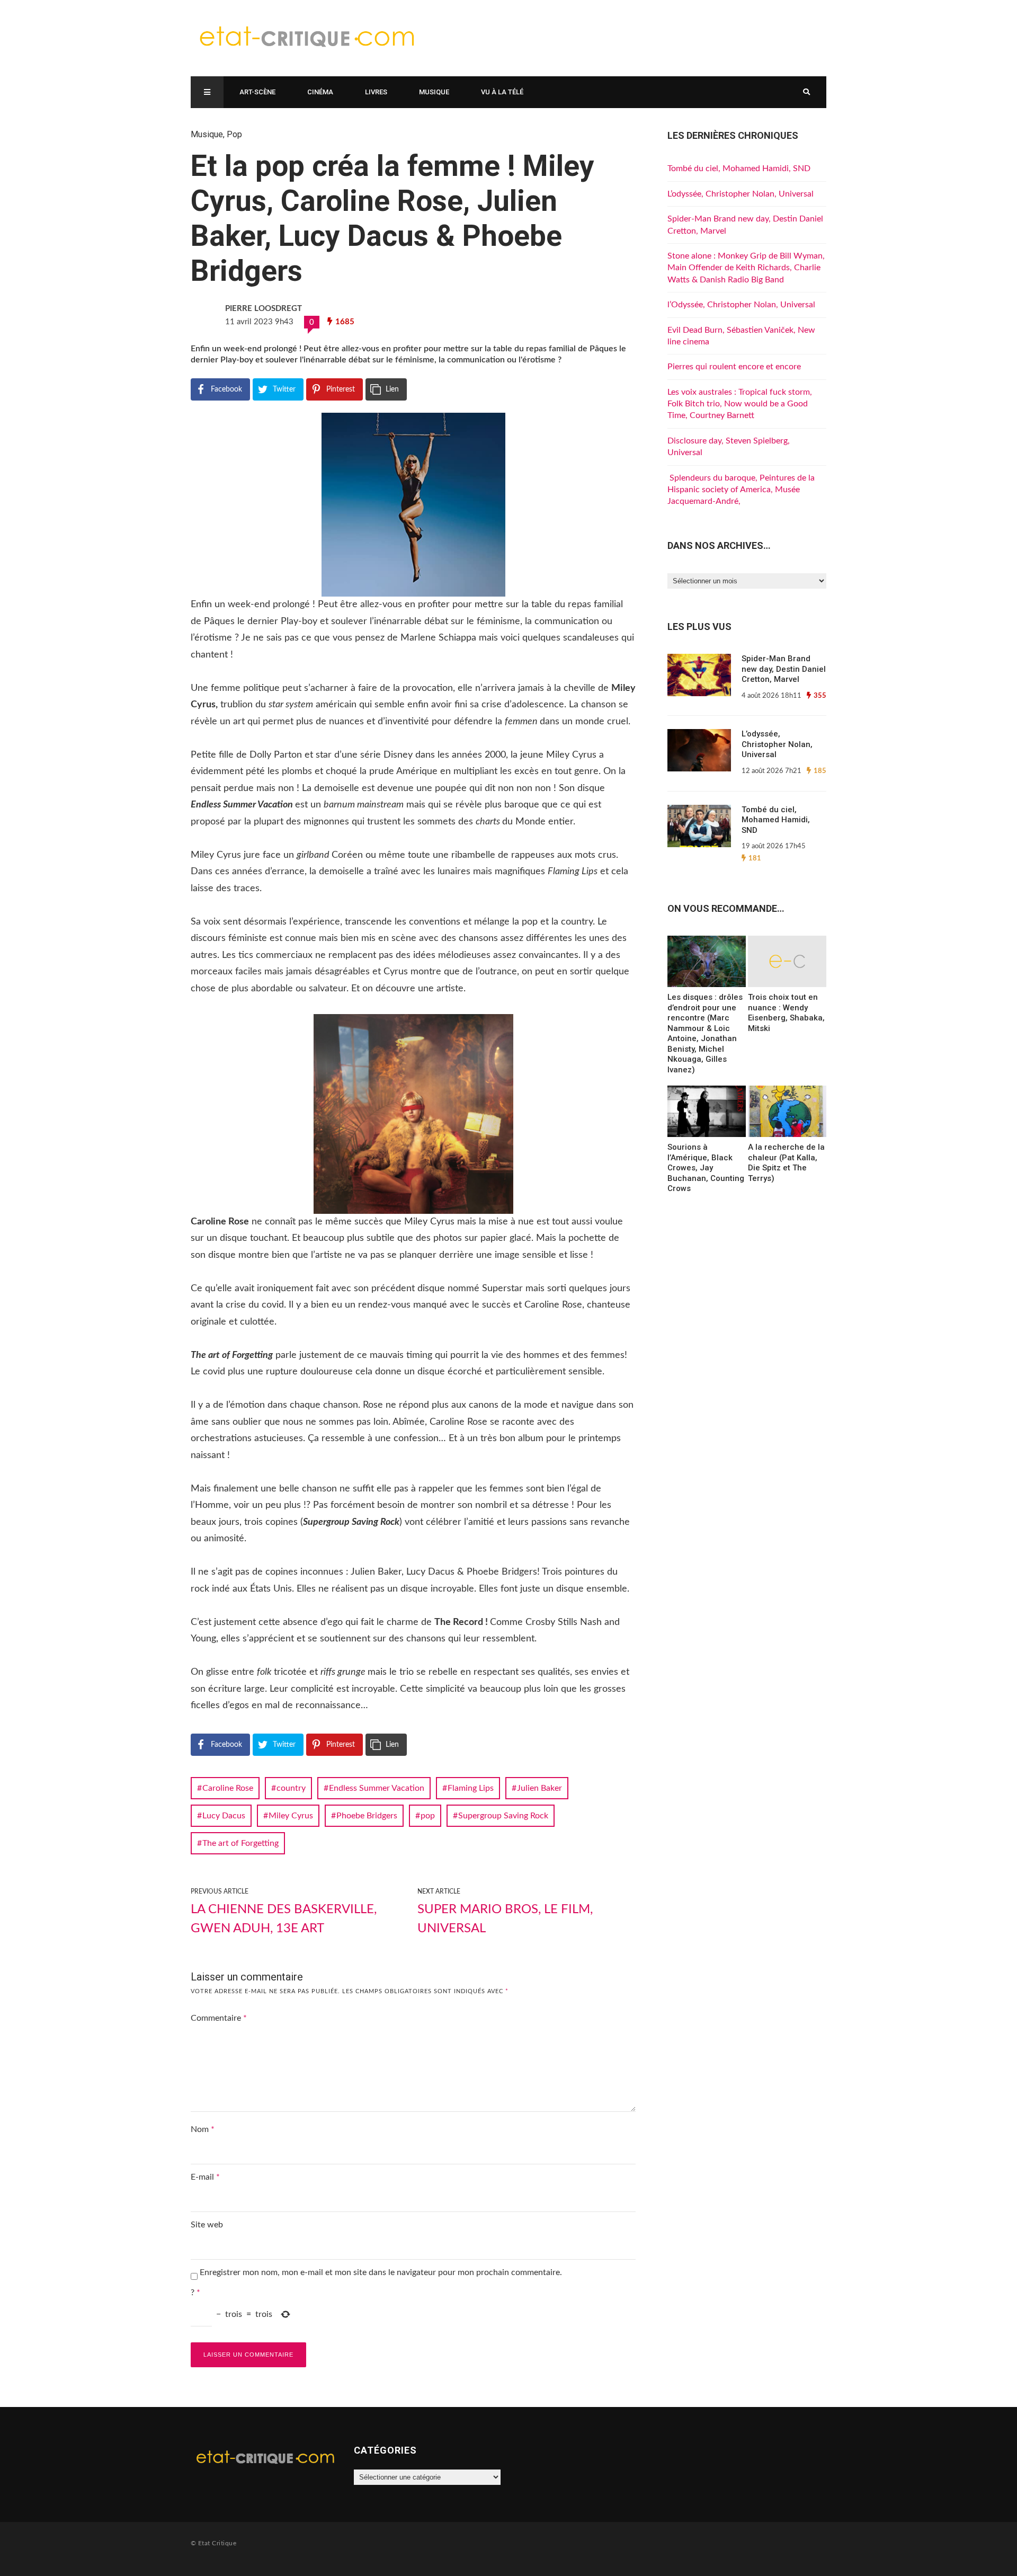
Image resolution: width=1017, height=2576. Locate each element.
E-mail (205, 2177)
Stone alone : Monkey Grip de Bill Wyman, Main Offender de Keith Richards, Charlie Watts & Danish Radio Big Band (746, 268)
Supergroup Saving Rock (503, 1816)
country (291, 1788)
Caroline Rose (228, 1788)
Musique (434, 92)
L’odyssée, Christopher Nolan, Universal (741, 194)
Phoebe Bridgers (367, 1816)
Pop (234, 134)
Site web (207, 2225)
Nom (203, 2129)
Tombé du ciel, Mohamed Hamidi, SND (739, 168)
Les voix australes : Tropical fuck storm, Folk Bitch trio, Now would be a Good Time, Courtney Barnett (740, 404)
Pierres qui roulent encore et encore (734, 367)
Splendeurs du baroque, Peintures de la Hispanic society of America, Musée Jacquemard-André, (741, 490)
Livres (376, 92)
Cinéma (320, 92)
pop (428, 1816)
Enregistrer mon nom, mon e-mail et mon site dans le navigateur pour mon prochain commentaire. (381, 2272)
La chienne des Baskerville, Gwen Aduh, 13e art (284, 1919)
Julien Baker (539, 1788)
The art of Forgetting (240, 1843)
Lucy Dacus (224, 1816)
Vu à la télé (502, 92)
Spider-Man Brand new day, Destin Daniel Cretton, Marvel (784, 669)
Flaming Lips (471, 1788)
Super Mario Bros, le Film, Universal (505, 1919)
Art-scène (257, 92)
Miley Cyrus (291, 1816)
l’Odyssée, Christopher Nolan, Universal (741, 305)
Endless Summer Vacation (377, 1788)
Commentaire (219, 2018)
